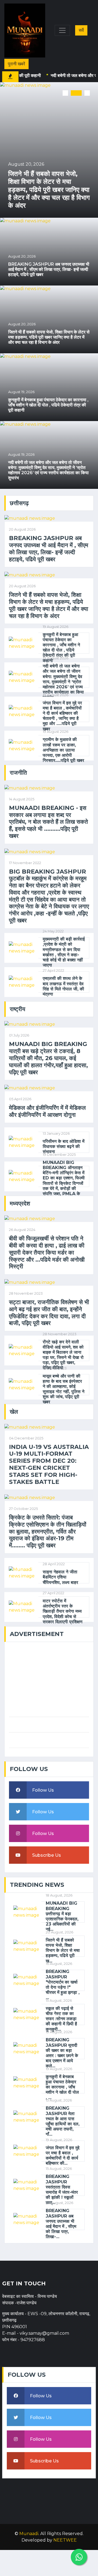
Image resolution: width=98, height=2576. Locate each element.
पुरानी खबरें (16, 64)
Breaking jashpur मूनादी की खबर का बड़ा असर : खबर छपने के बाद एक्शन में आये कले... (62, 2053)
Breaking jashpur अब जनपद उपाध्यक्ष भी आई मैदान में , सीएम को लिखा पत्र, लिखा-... (61, 2224)
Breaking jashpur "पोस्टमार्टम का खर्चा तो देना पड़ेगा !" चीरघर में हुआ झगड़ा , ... (63, 1985)
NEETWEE (65, 2540)
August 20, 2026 (26, 164)
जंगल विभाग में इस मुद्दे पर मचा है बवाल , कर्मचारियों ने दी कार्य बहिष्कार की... (63, 2156)
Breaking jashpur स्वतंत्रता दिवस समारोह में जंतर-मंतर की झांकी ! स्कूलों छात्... (62, 2190)
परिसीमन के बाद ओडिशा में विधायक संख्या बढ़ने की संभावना (64, 1146)
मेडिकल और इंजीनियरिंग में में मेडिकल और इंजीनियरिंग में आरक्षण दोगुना (47, 1111)
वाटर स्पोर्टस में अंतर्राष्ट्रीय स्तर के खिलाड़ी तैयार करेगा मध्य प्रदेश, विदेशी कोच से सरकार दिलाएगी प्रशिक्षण (63, 1611)
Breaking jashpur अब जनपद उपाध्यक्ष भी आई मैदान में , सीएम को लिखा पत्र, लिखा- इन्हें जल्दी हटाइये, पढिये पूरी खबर (49, 269)
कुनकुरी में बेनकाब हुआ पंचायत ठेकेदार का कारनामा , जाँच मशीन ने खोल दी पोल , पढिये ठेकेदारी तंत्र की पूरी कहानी (48, 405)
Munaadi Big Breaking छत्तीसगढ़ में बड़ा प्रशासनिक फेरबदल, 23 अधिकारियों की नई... (62, 1916)
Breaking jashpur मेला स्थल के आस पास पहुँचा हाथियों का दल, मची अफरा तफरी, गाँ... (63, 2121)
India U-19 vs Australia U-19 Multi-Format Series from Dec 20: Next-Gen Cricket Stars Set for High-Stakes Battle (49, 1464)
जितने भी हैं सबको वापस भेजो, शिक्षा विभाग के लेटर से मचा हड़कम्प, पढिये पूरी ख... (63, 1951)
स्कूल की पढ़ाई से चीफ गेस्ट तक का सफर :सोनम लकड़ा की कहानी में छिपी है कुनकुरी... (61, 2019)
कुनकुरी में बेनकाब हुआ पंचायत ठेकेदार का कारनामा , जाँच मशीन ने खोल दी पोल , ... (62, 2087)
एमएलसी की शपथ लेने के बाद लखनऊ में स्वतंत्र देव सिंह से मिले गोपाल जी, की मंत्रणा (63, 986)
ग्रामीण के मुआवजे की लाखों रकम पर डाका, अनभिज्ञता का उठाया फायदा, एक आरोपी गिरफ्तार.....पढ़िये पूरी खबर (63, 750)
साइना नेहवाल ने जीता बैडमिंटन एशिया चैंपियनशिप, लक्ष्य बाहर (60, 1577)
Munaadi (29, 2534)
